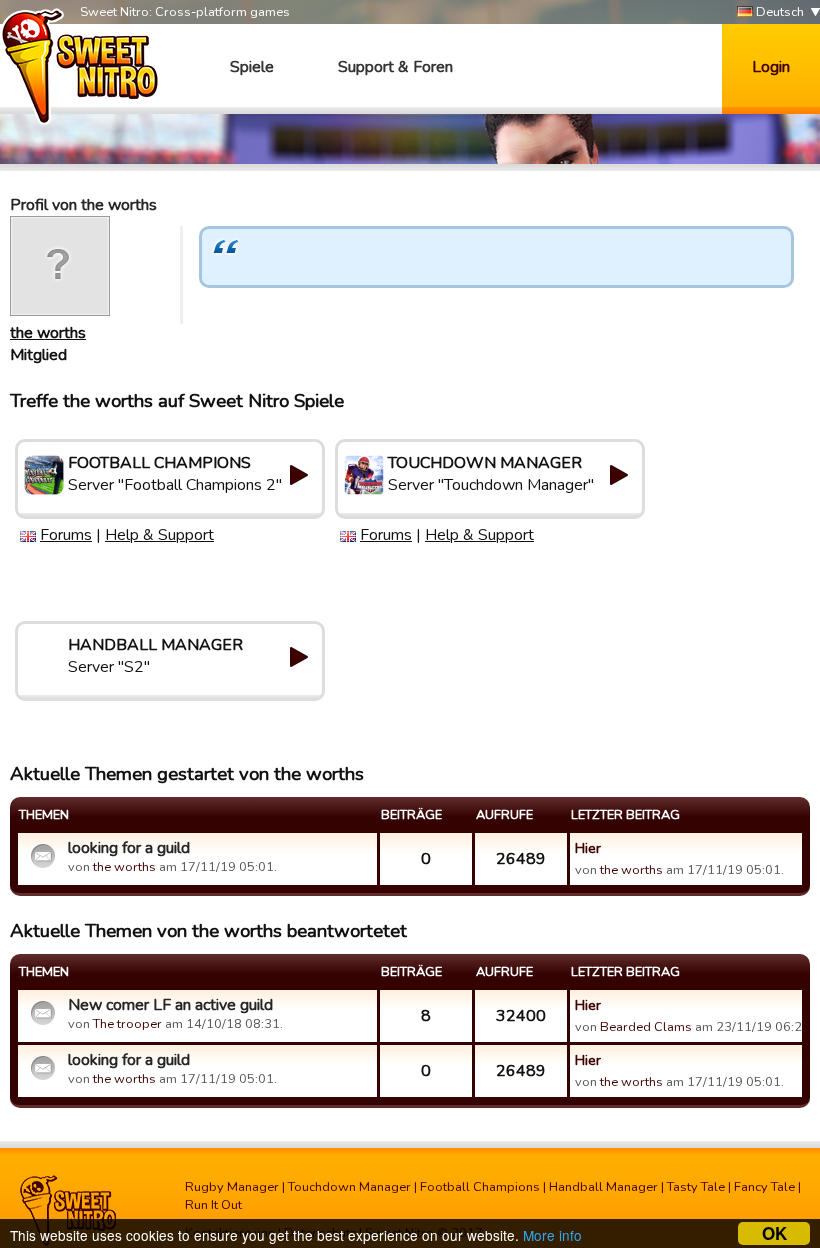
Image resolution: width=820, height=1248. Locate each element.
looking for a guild (129, 848)
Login (771, 67)
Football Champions (480, 1187)
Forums (66, 535)
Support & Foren (395, 67)
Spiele (252, 67)
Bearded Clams (646, 1027)
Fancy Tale (764, 1187)
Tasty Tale (696, 1187)
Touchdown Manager (349, 1187)
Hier (588, 848)
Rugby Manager (232, 1187)
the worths (48, 333)
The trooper (127, 1024)
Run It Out (213, 1205)
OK (774, 1233)
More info (552, 1235)
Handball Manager (603, 1187)
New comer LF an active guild (170, 1005)
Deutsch (778, 12)
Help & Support (159, 535)
